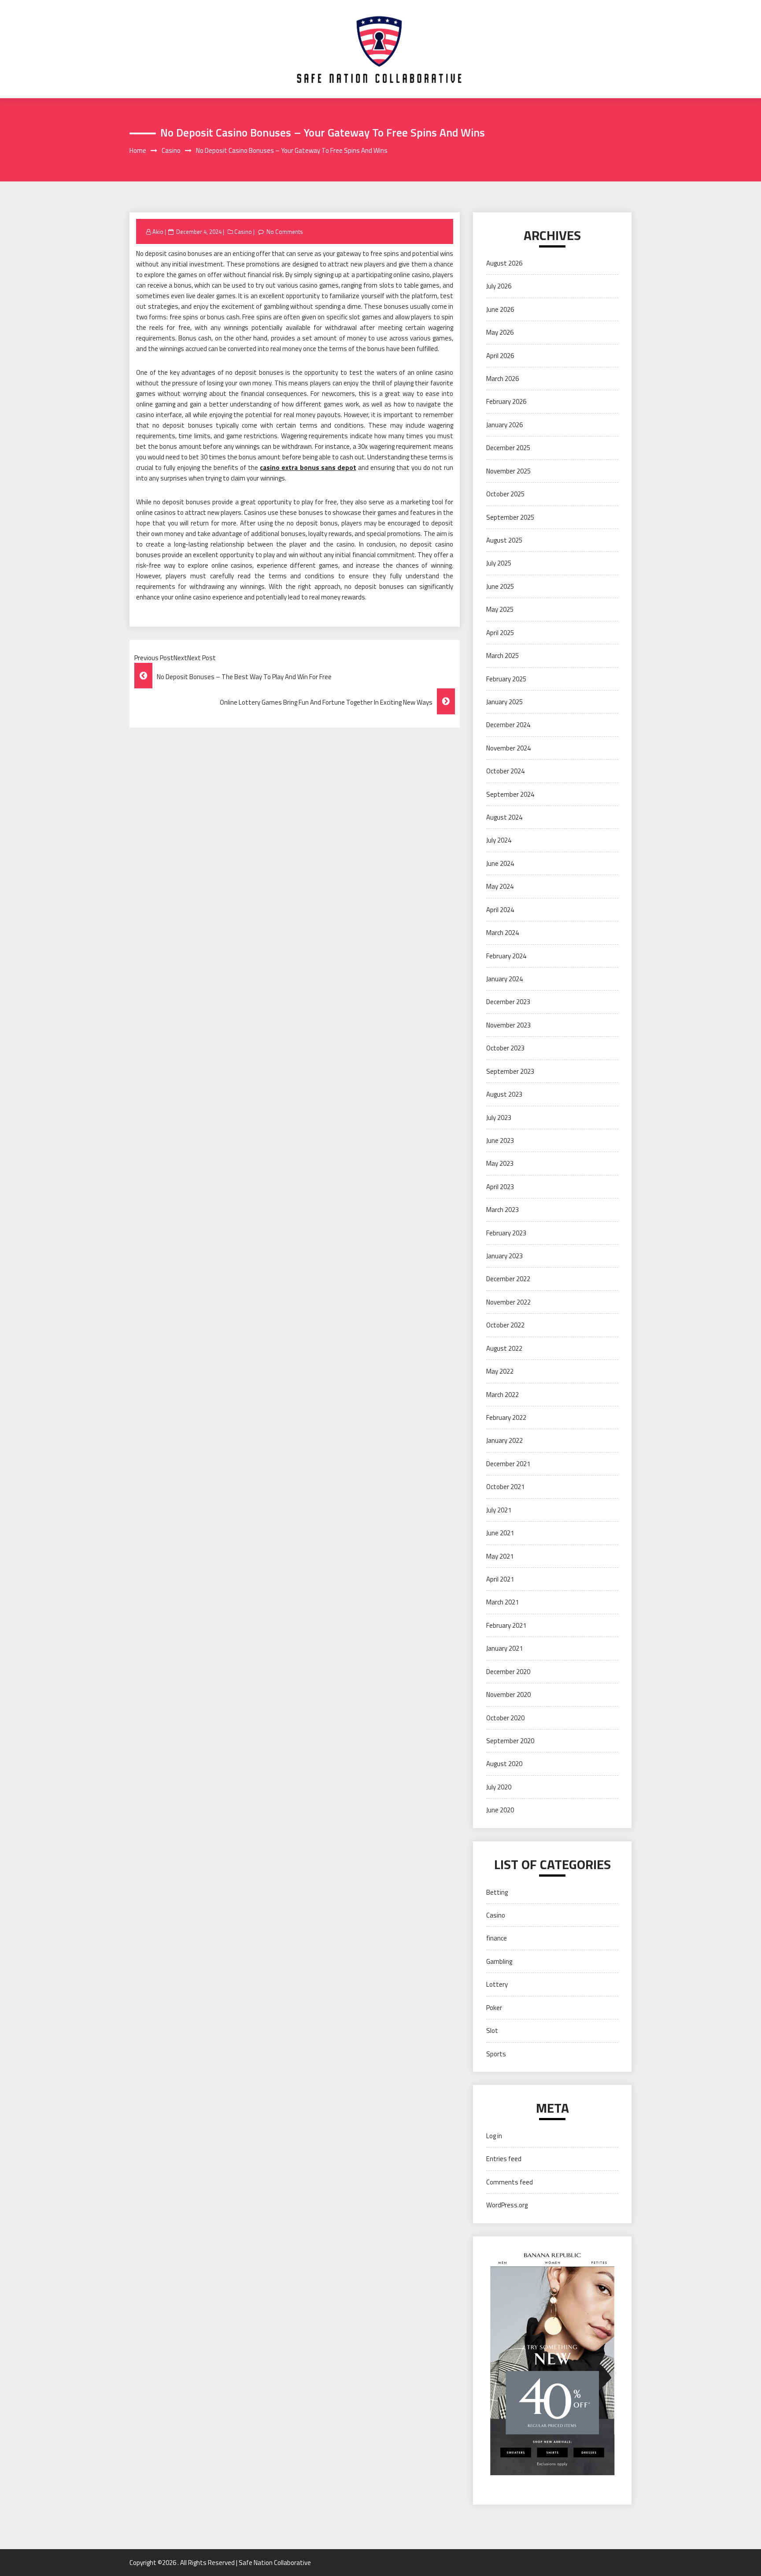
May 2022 (500, 1371)
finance (497, 1938)
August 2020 (504, 1764)
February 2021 (506, 1625)
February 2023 (506, 1233)
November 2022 (508, 1302)
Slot (492, 2031)
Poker (494, 2008)
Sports (496, 2054)
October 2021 (505, 1487)
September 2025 (510, 517)
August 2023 (504, 1094)
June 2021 (500, 1533)
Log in (494, 2136)
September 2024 (510, 794)
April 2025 (500, 633)
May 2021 (500, 1556)
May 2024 (500, 886)
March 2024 (502, 933)
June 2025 (500, 586)
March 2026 (502, 379)
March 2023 (502, 1210)
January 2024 (504, 979)
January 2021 (504, 1648)
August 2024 (504, 817)
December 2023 (508, 1002)
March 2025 (502, 656)
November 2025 (508, 471)
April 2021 (500, 1579)
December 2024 (508, 725)
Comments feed (510, 2182)
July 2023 (499, 1118)
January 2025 (504, 702)
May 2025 (500, 609)
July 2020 (499, 1787)
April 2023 (500, 1187)
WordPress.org (507, 2205)
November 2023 (508, 1025)
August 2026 (504, 263)
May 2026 (500, 332)
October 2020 (505, 1718)
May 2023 (500, 1163)
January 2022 (504, 1440)
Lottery (497, 1984)
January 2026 (504, 425)
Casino (243, 232)
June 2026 (500, 309)
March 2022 (502, 1395)
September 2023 (510, 1071)
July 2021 (499, 1510)
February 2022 (506, 1417)
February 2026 (506, 401)
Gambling (499, 1961)
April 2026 (500, 356)
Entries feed (504, 2159)
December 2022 (508, 1279)
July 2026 (499, 286)
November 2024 (508, 748)
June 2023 (500, 1140)
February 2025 (506, 679)
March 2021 (502, 1602)
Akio (158, 232)
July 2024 (499, 840)
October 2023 (505, 1048)
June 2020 (500, 1810)
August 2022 (504, 1348)
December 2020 (508, 1672)
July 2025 (499, 563)
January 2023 (504, 1256)
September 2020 (510, 1741)
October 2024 (505, 771)
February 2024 (506, 956)
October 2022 (505, 1325)
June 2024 (500, 863)
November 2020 (508, 1695)
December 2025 (508, 448)
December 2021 (508, 1464)
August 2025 (504, 540)
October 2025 (505, 494)
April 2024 (500, 910)
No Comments (285, 232)
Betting (497, 1892)
